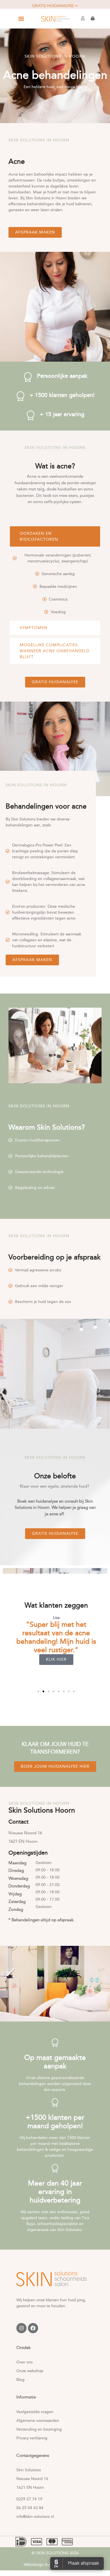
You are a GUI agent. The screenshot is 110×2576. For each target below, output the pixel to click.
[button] (21, 19)
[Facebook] (33, 2328)
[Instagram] (21, 2328)
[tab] (55, 536)
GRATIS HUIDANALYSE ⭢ (55, 6)
